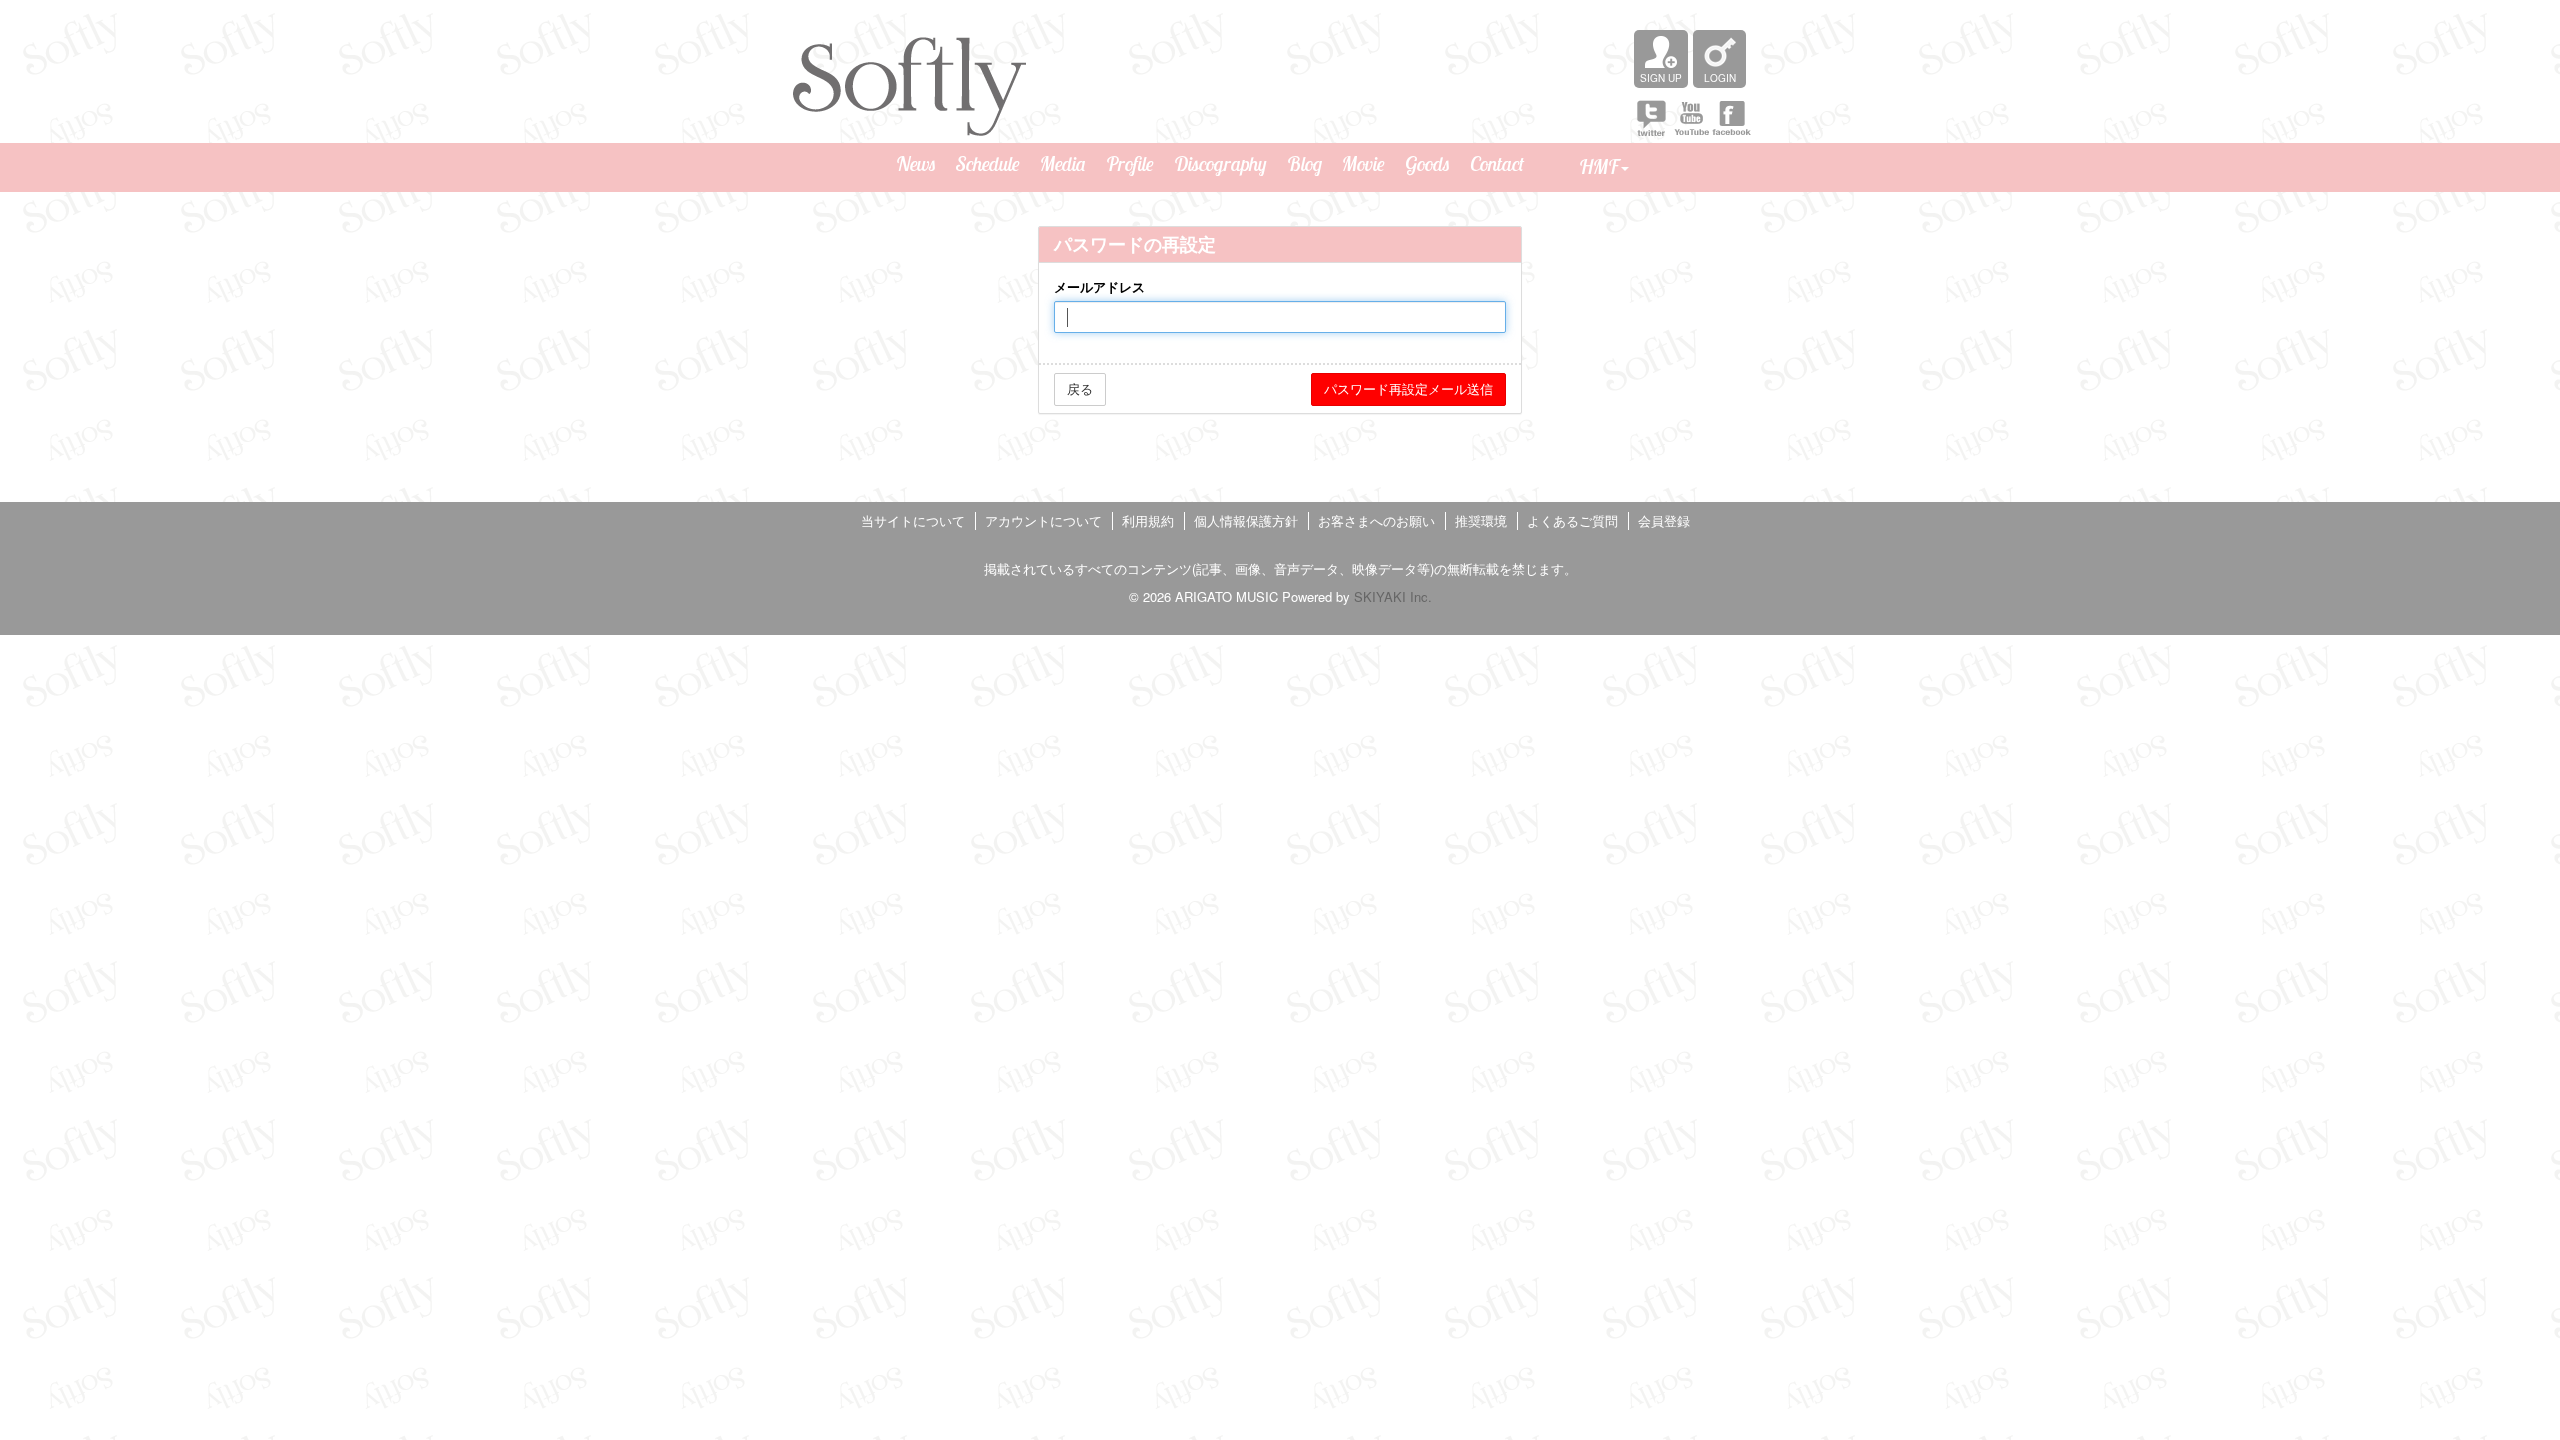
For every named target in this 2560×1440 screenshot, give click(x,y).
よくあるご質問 (1572, 520)
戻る (1080, 388)
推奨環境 (1481, 520)
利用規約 (1148, 520)
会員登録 (1664, 520)
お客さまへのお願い (1376, 520)
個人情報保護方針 (1246, 520)
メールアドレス (1099, 287)
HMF (1599, 166)
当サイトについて (913, 520)
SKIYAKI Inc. (1393, 596)
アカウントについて (1043, 520)
